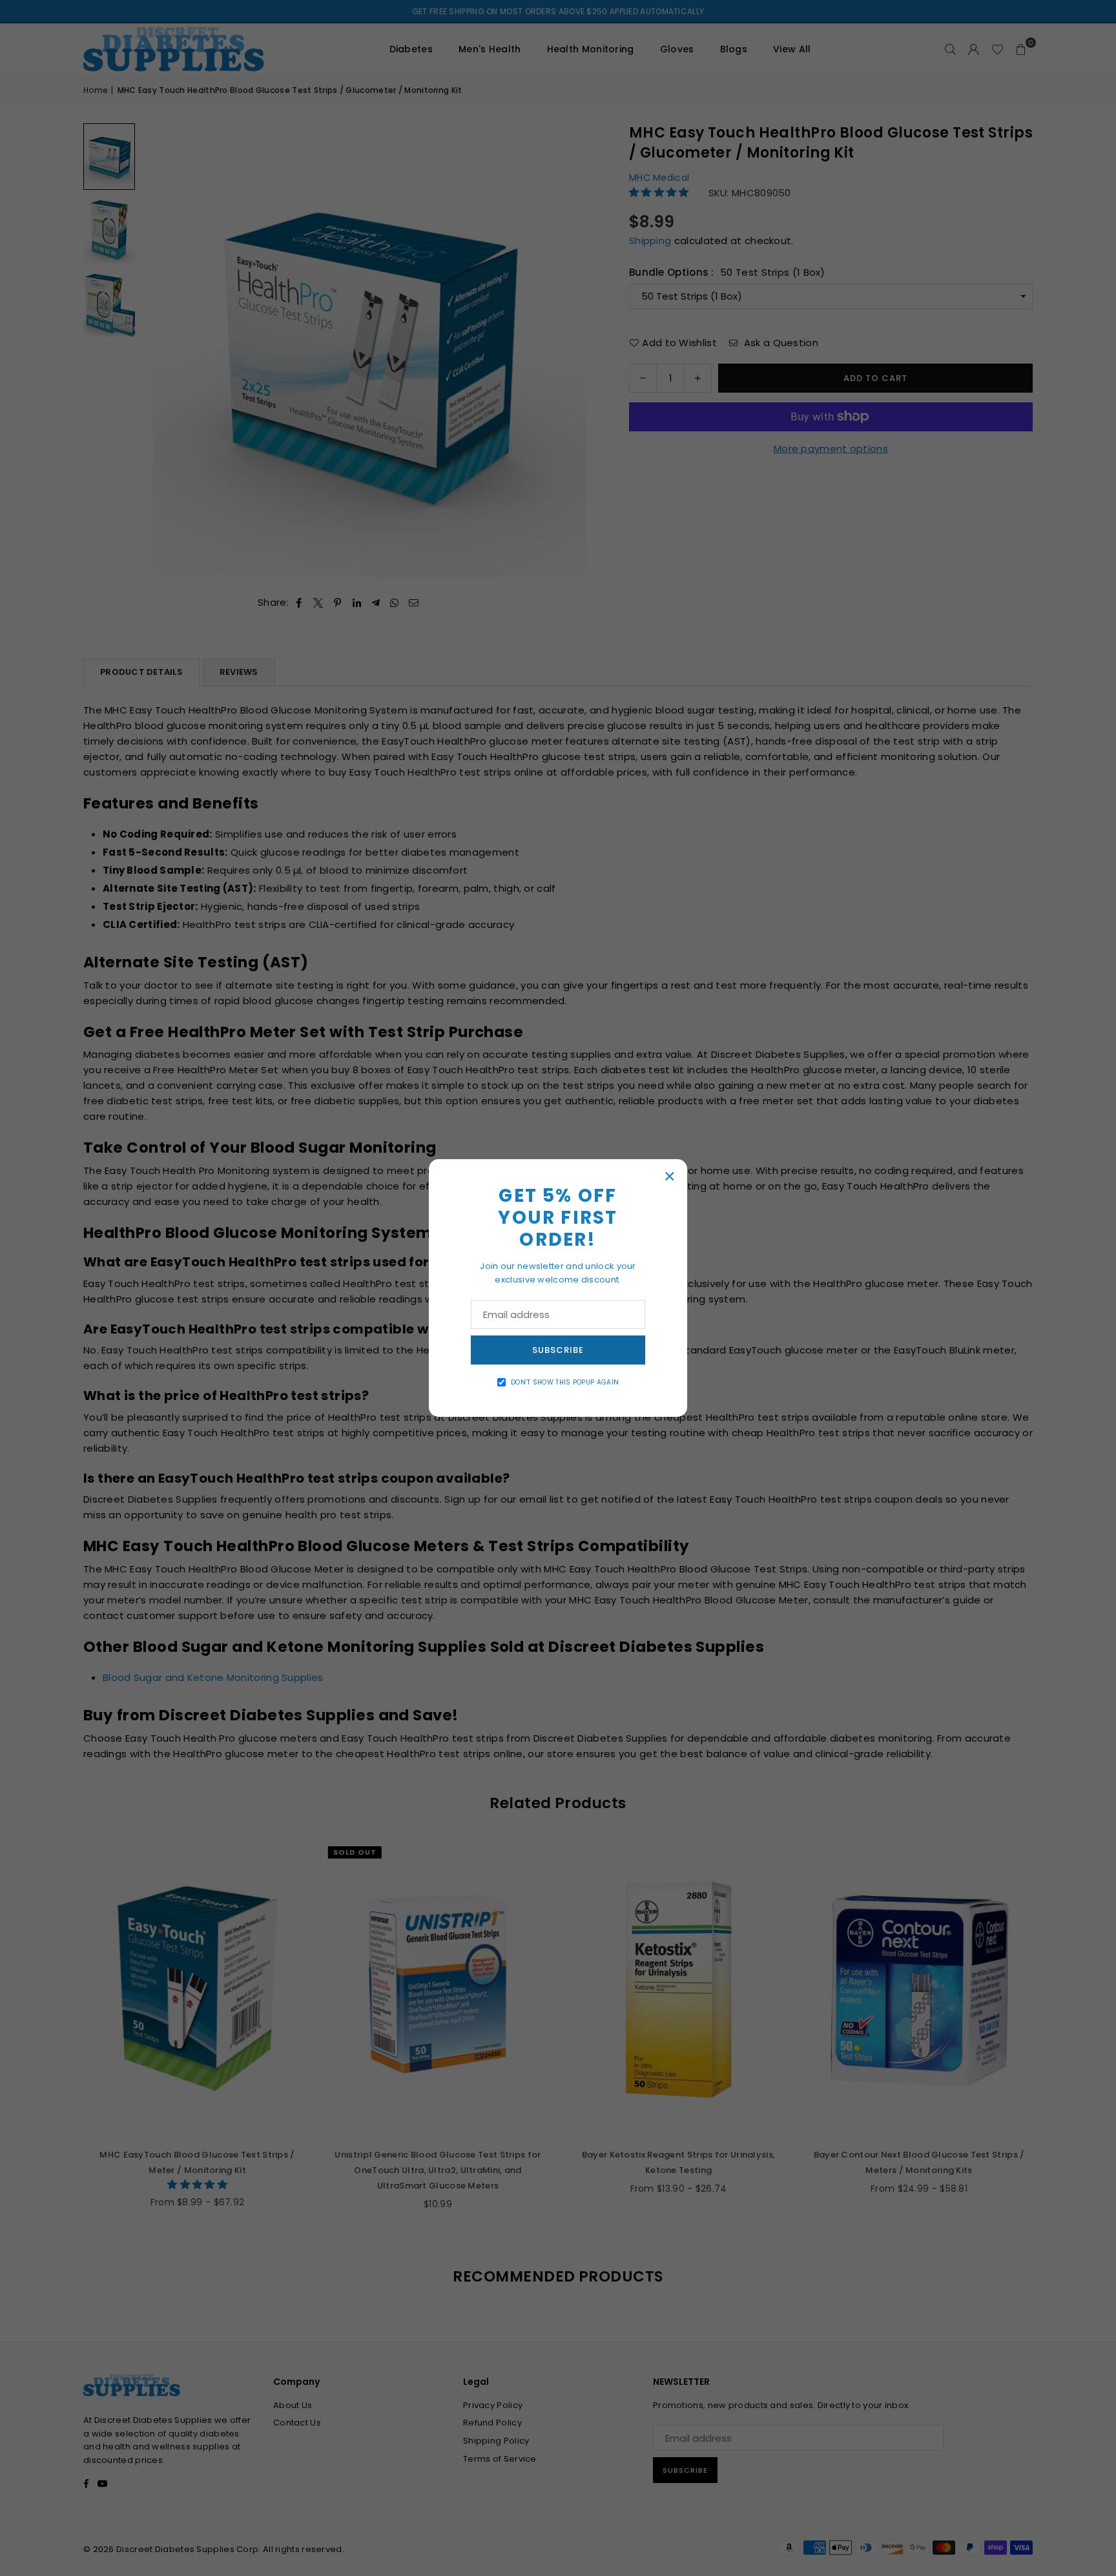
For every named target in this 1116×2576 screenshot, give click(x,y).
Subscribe (558, 1350)
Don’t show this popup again (565, 1382)
